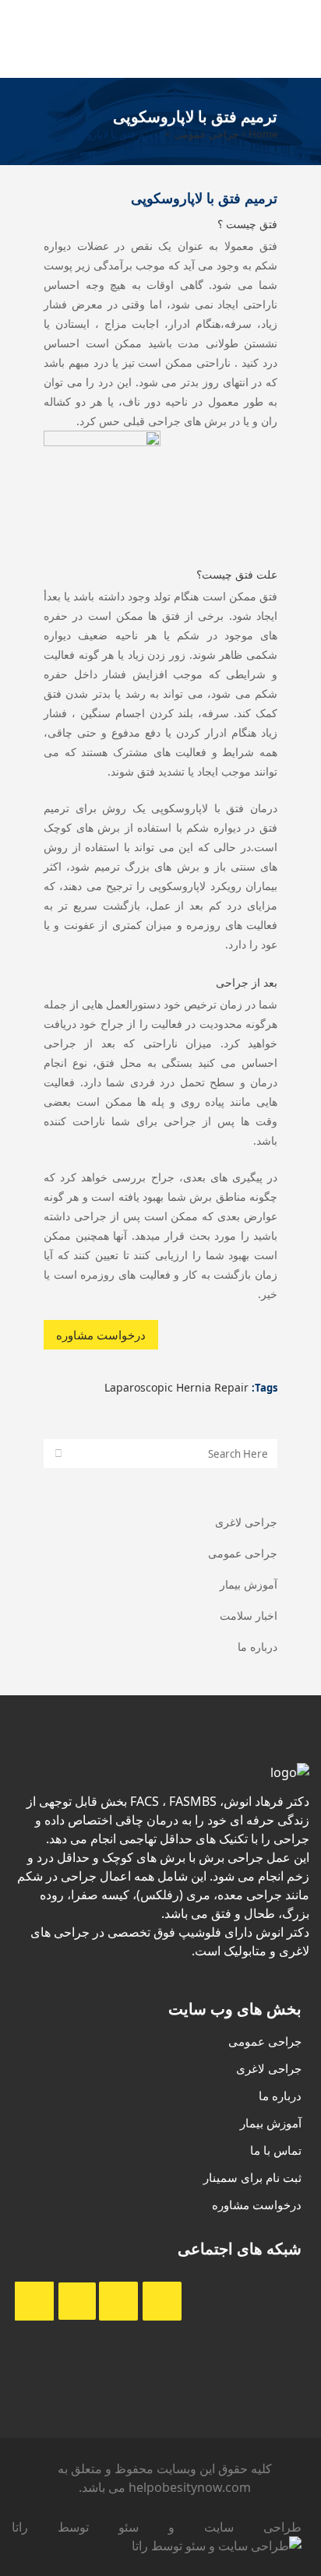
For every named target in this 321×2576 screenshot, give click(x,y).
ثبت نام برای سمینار (252, 2177)
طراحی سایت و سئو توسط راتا (157, 2527)
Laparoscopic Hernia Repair (176, 1387)
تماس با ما (276, 2150)
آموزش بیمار (249, 1584)
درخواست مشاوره (101, 1335)
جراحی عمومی (206, 134)
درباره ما (258, 1647)
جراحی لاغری (246, 1522)
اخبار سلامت (249, 1615)
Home (263, 134)
